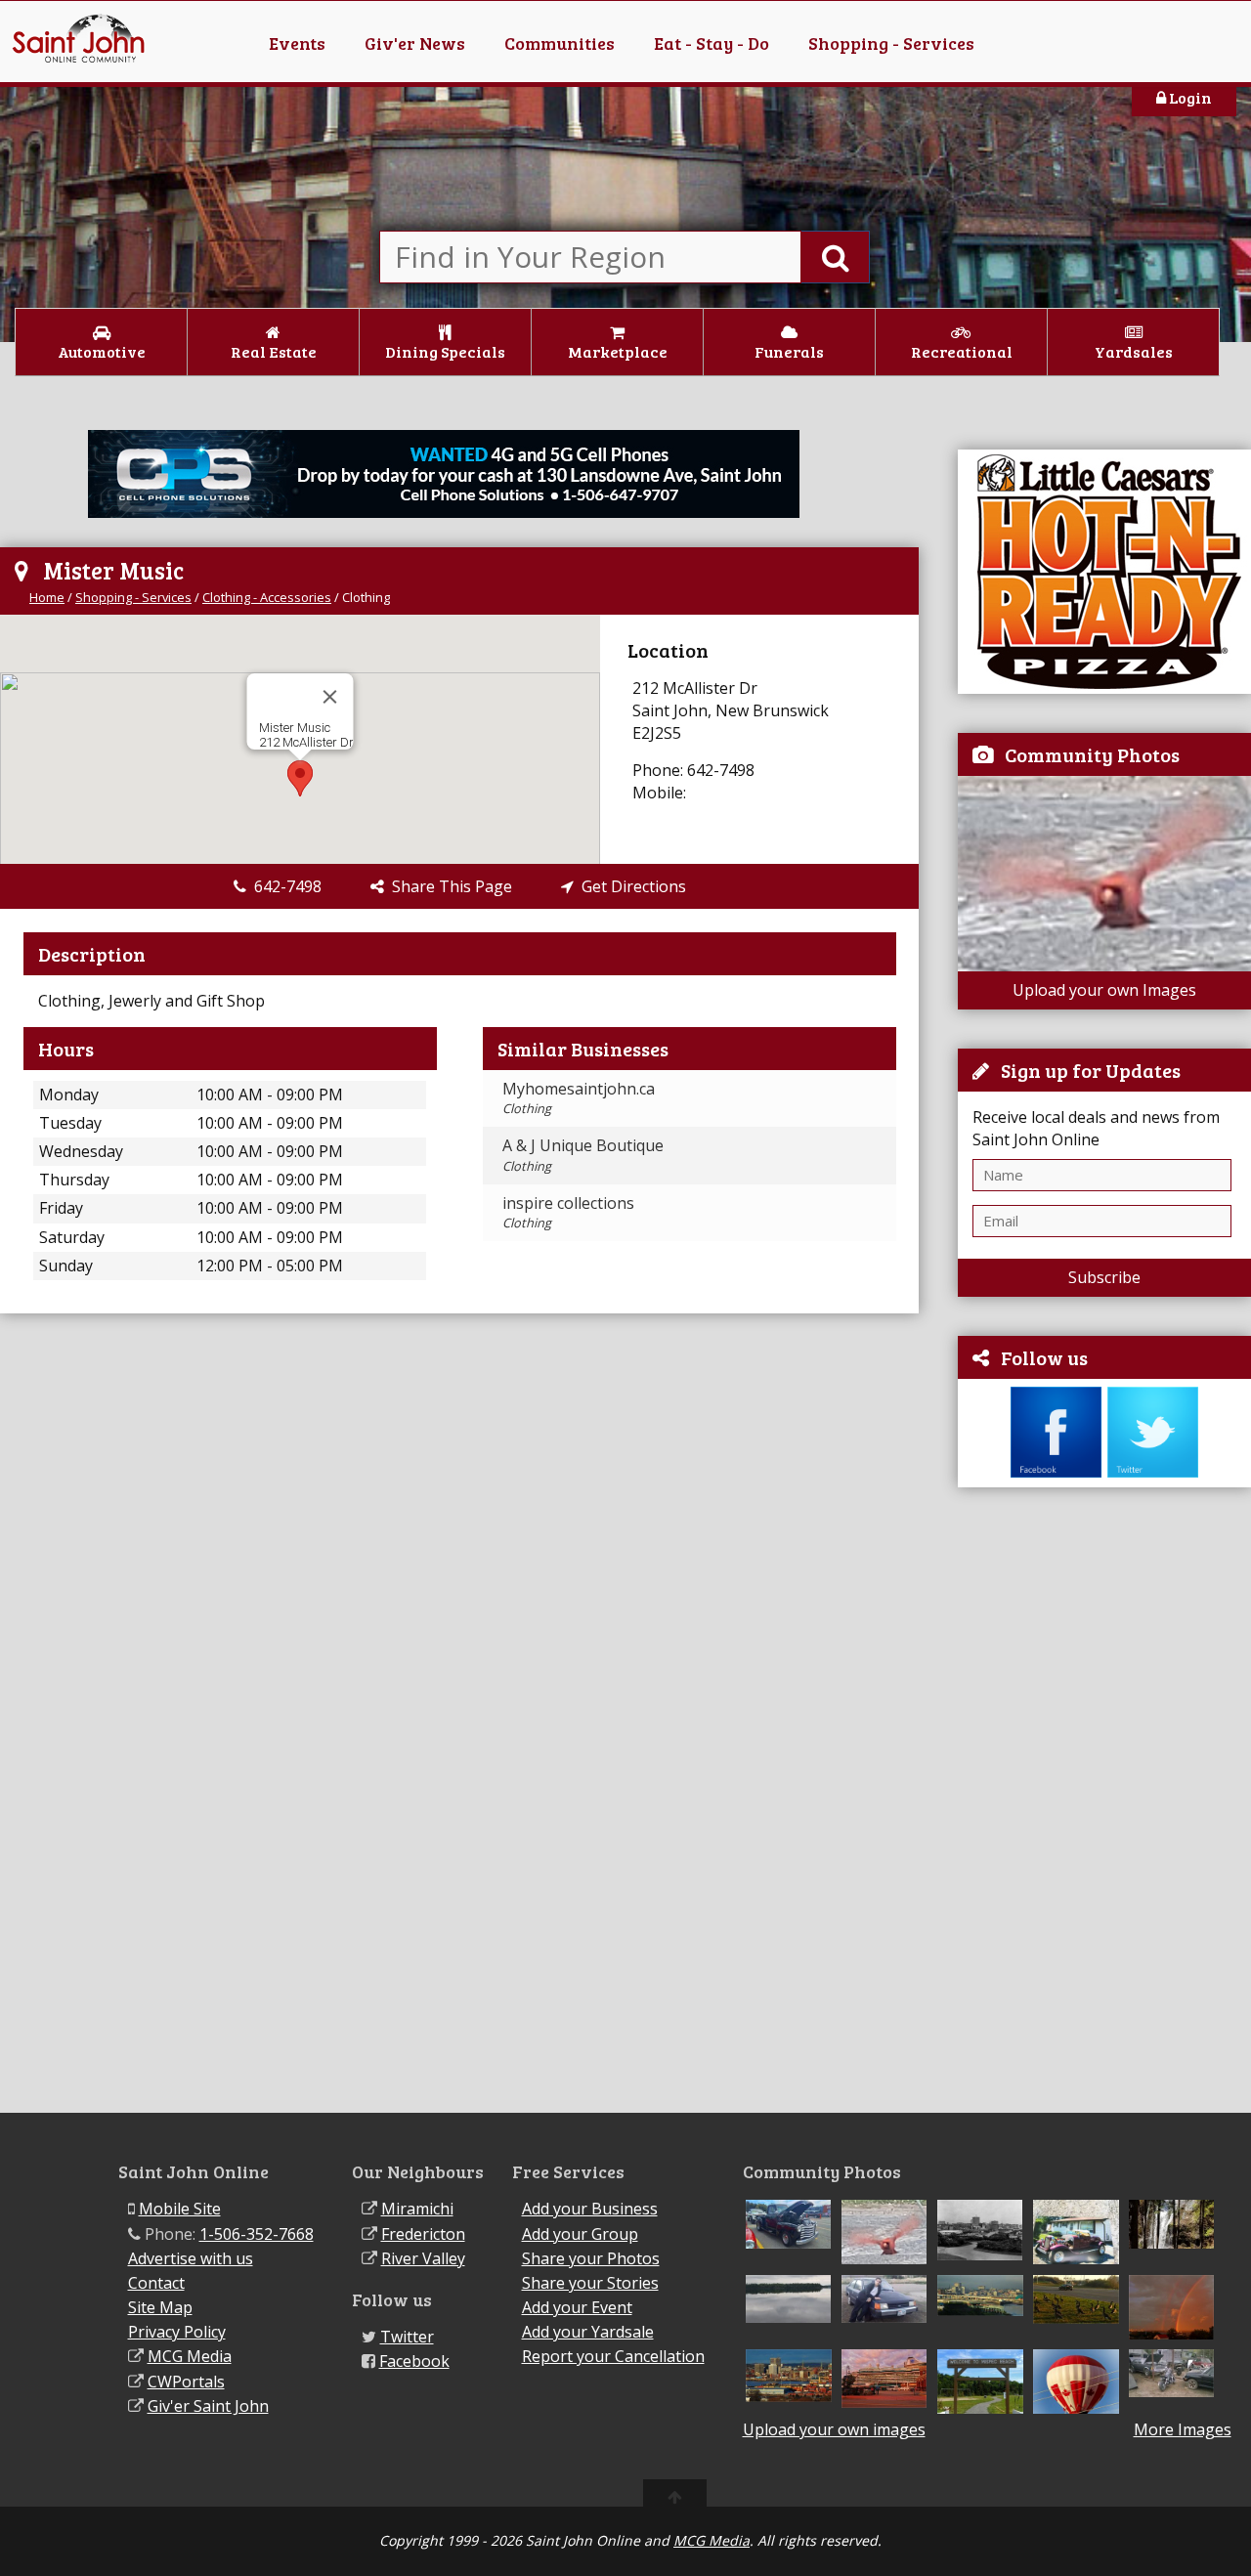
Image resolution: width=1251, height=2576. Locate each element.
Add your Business (590, 2209)
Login (1189, 97)
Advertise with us (191, 2258)
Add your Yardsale (588, 2332)
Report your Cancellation (613, 2356)
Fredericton (423, 2234)
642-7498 (284, 886)
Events (297, 43)
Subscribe (1104, 1277)
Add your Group (580, 2234)
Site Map (160, 2307)
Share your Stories (590, 2283)
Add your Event (577, 2307)
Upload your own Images (1104, 990)
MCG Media (190, 2356)
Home (47, 597)
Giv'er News (415, 43)
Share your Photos (591, 2258)
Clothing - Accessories (267, 597)
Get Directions (630, 886)
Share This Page (448, 886)
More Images (1183, 2430)
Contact (156, 2283)
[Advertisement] (1104, 1800)
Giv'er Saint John (208, 2406)
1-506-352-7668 (257, 2234)
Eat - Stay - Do (712, 43)
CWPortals (186, 2382)
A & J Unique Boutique (583, 1154)
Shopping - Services (891, 43)
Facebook (414, 2361)
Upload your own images (834, 2429)
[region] (300, 739)
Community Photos (1092, 754)
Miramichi (417, 2209)
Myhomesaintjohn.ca (579, 1097)
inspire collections (568, 1212)
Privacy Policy (177, 2332)
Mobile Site (180, 2209)
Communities (560, 43)
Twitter (407, 2337)
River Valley (423, 2258)
